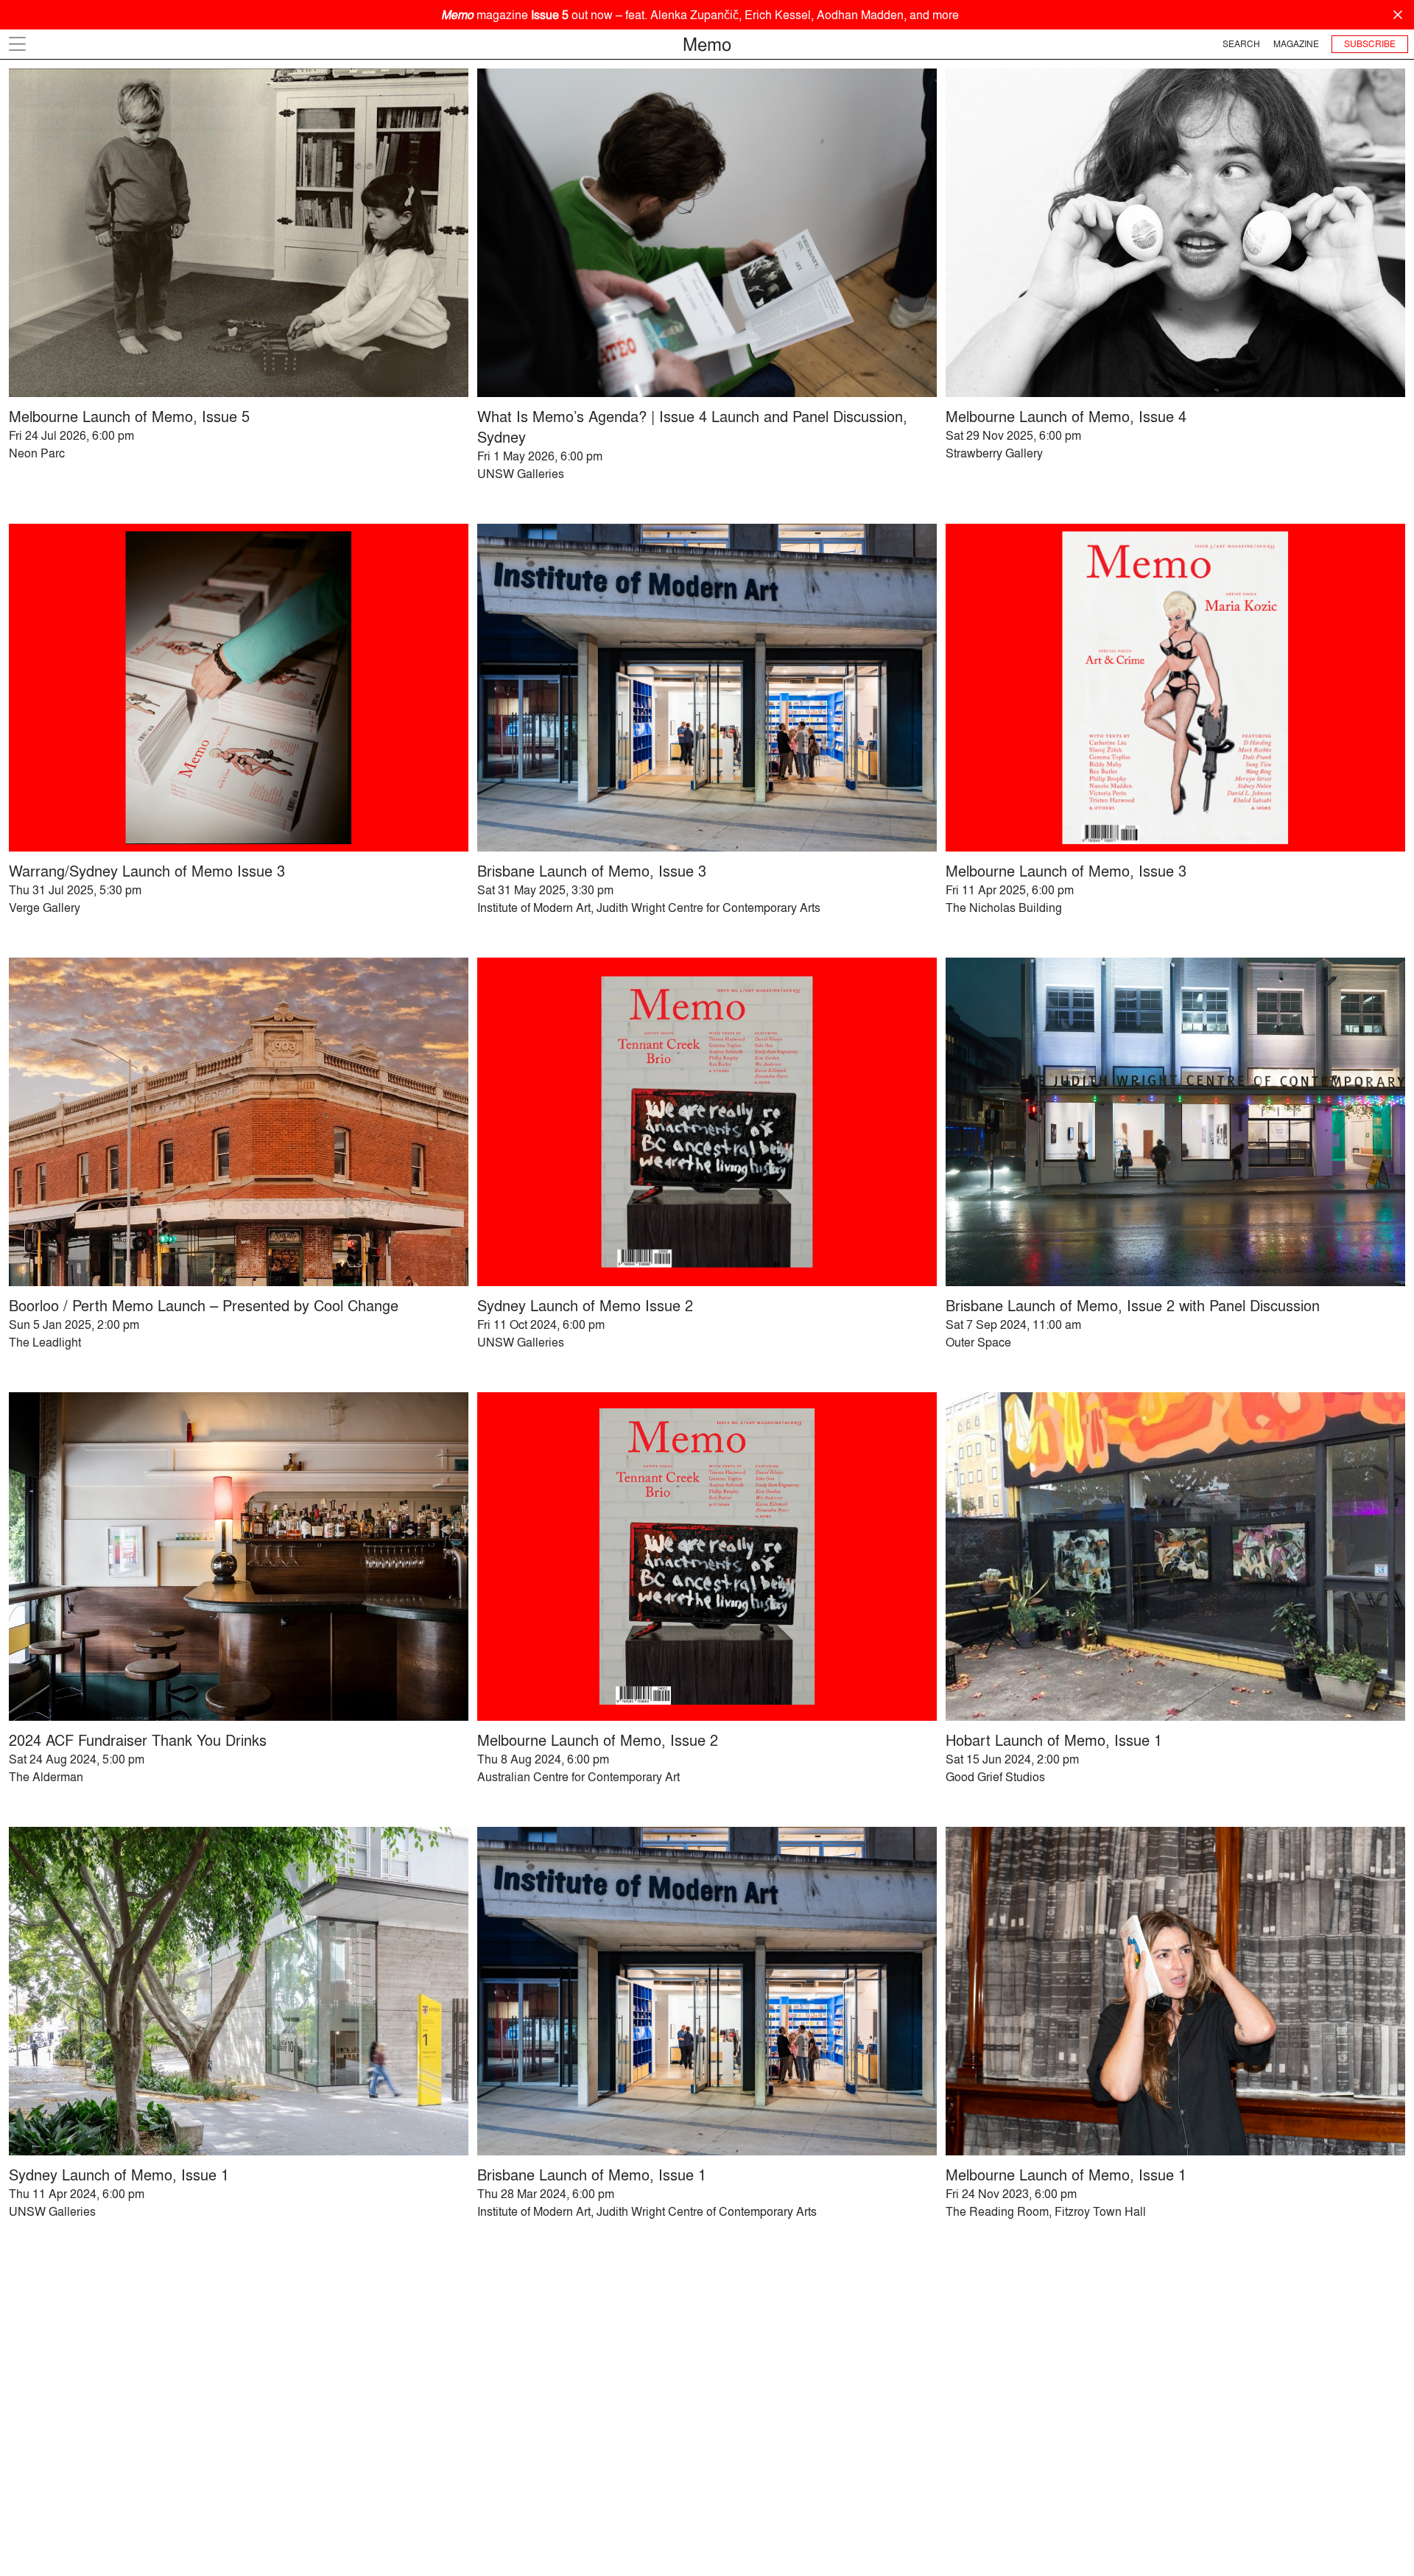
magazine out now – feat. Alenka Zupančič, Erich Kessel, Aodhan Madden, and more (700, 15)
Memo (707, 44)
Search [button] (1241, 44)
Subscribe (1370, 44)
